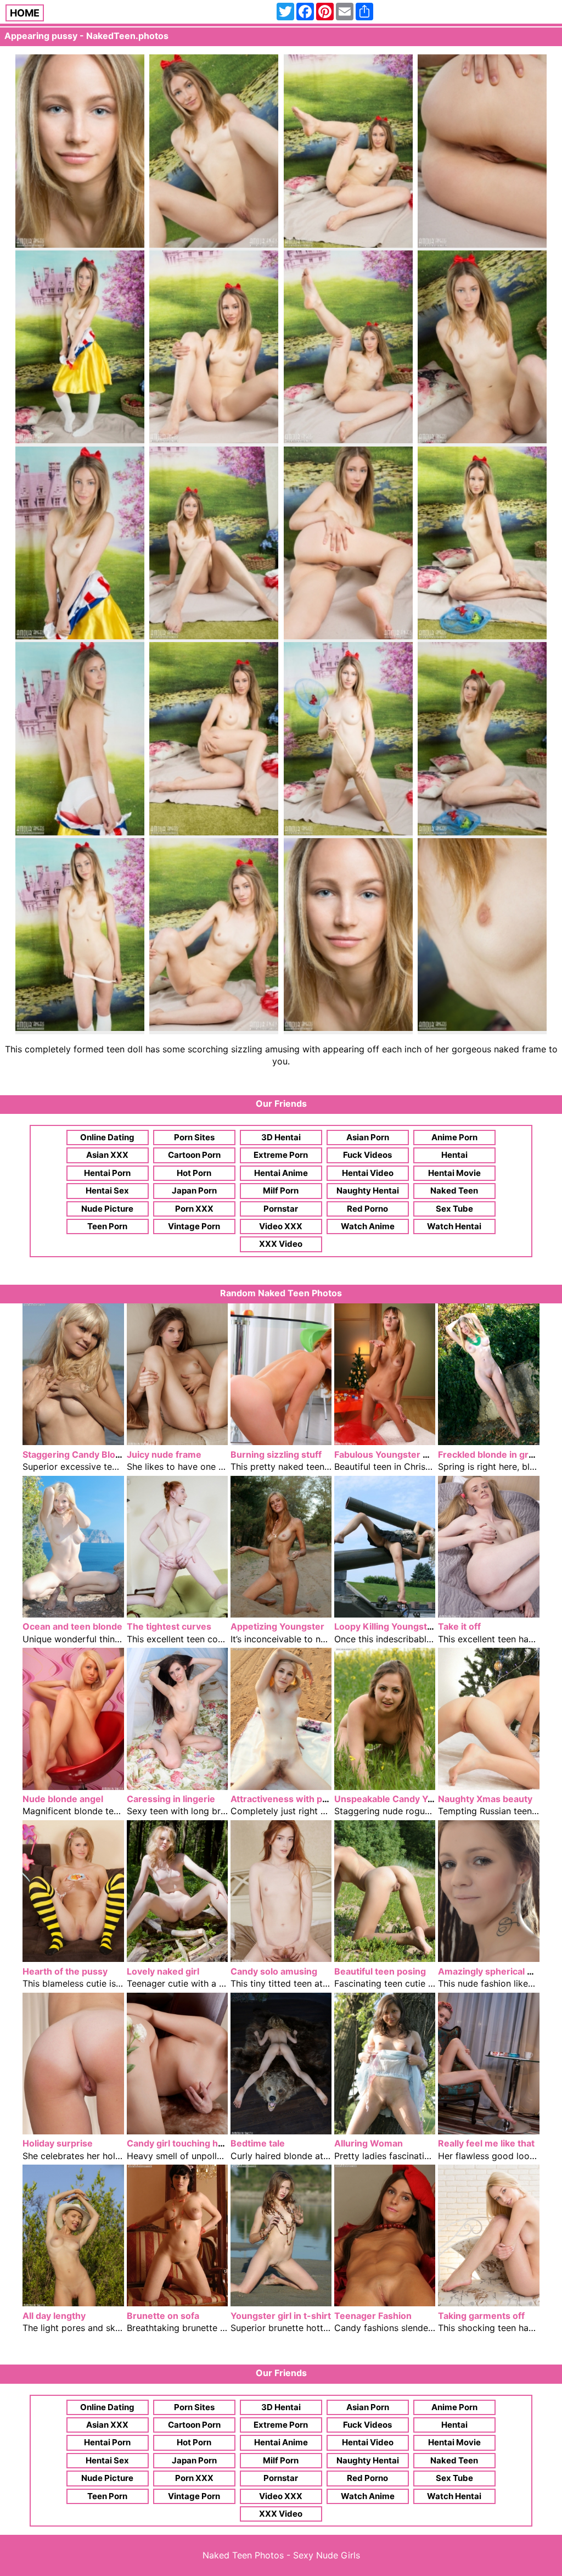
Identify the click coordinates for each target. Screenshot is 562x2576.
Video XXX (281, 1226)
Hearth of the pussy (65, 1971)
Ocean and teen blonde (72, 1626)
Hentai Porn (107, 1173)
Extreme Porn (281, 1155)
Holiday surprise (58, 2143)
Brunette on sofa (163, 2316)
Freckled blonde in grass (491, 1454)
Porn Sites (194, 1137)
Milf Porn (281, 1191)
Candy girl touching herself (185, 2143)
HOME (25, 13)
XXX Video (281, 1244)
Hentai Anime (281, 1173)
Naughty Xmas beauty (485, 1799)
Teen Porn (107, 1226)
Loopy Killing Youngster (385, 1626)
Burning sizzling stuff (276, 1454)
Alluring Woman (369, 2143)
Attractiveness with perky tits (294, 1799)
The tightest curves (169, 1626)
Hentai (454, 1155)
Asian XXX (107, 1155)
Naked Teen (454, 1191)
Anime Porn (454, 1137)
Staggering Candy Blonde (77, 1454)
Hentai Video (368, 1173)
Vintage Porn (194, 1226)
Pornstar (281, 1209)
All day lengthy (54, 2316)
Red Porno (367, 1209)
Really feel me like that (486, 2143)
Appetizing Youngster (277, 1626)
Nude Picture (107, 1209)
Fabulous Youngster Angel (391, 1454)
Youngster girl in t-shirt (281, 2316)
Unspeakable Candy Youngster (401, 1799)
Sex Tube (454, 1209)
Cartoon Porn (194, 1155)
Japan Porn (194, 1191)
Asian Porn (368, 1137)
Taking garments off (481, 2316)
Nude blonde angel (63, 1799)
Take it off (459, 1626)
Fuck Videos (367, 1155)
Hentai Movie (454, 1173)
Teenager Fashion (373, 2316)
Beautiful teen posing (380, 1971)
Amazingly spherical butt (491, 1971)
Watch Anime (368, 1226)
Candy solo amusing (274, 1971)
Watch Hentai (454, 1226)
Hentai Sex (107, 1191)
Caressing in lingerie (171, 1799)
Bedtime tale (258, 2143)
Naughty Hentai (368, 1191)
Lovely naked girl (163, 1971)
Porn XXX (194, 1209)
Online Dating (107, 1137)
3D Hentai (281, 1137)
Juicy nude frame (164, 1454)
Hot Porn (194, 1173)
